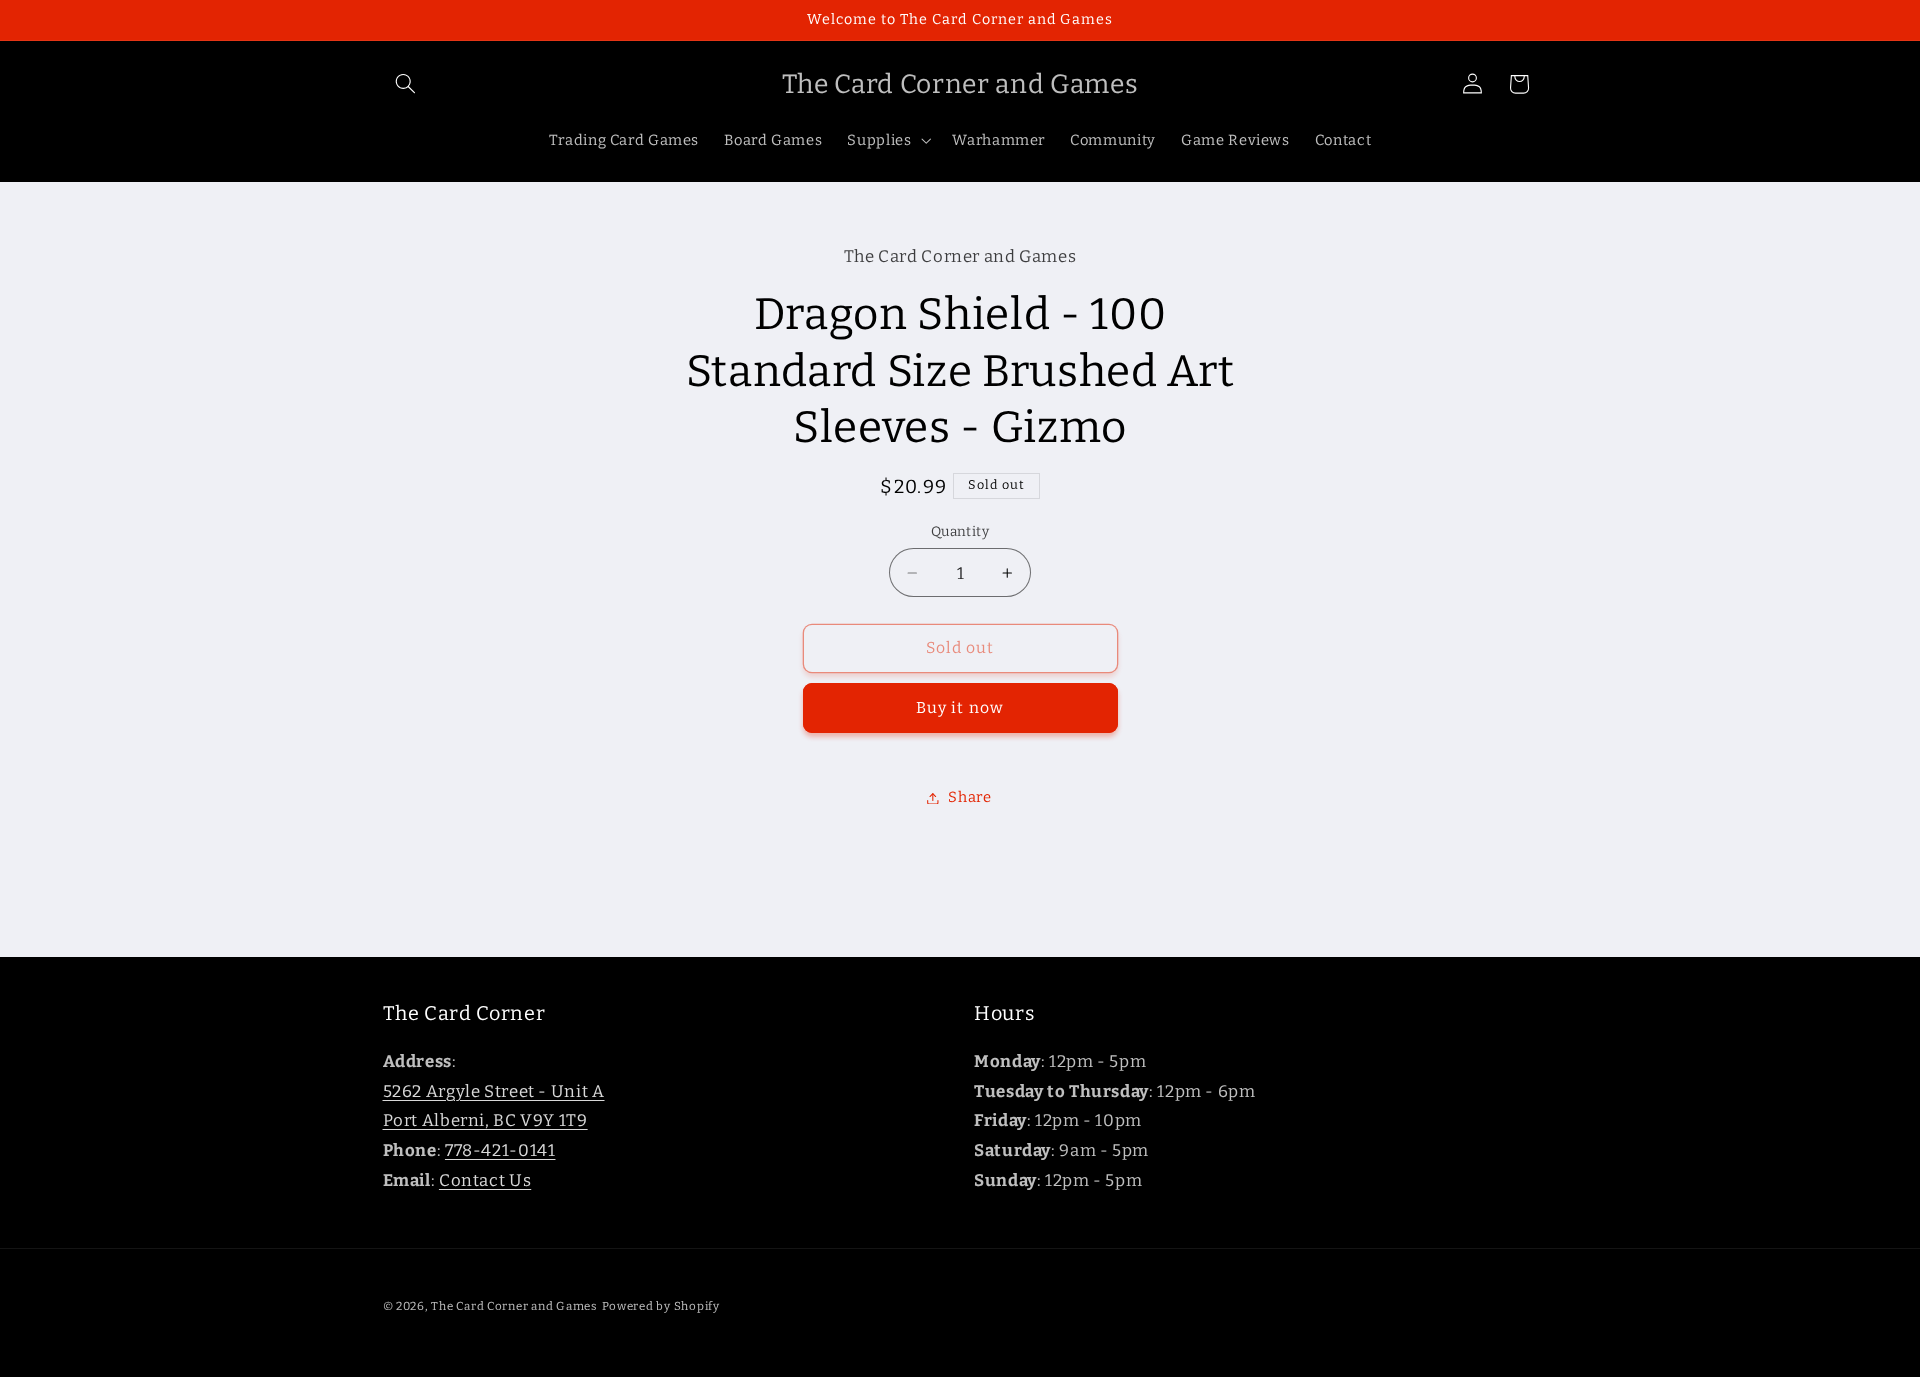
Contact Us (485, 1180)
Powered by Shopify (661, 1306)
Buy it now (960, 707)
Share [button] (969, 797)
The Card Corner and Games (514, 1306)
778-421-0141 (500, 1150)
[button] (406, 84)
